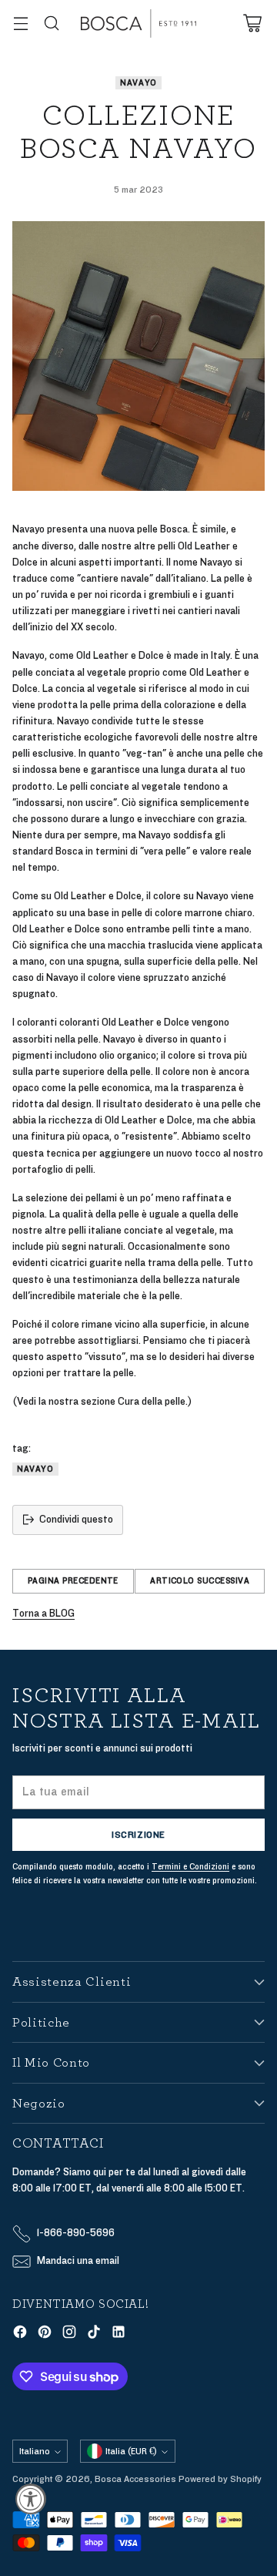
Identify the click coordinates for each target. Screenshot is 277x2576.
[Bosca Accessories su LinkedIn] (118, 2334)
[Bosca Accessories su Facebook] (20, 2334)
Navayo (138, 83)
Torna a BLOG (43, 1614)
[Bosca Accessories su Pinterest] (45, 2334)
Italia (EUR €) (131, 2451)
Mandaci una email (78, 2261)
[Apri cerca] (51, 24)
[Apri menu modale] (20, 24)
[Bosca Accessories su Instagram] (69, 2334)
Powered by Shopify (220, 2479)
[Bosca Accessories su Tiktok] (94, 2334)
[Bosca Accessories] (138, 24)
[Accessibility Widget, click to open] (31, 2499)
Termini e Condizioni (190, 1867)
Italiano (35, 2451)
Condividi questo (76, 1520)
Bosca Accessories (135, 2479)
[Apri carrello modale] (252, 24)
